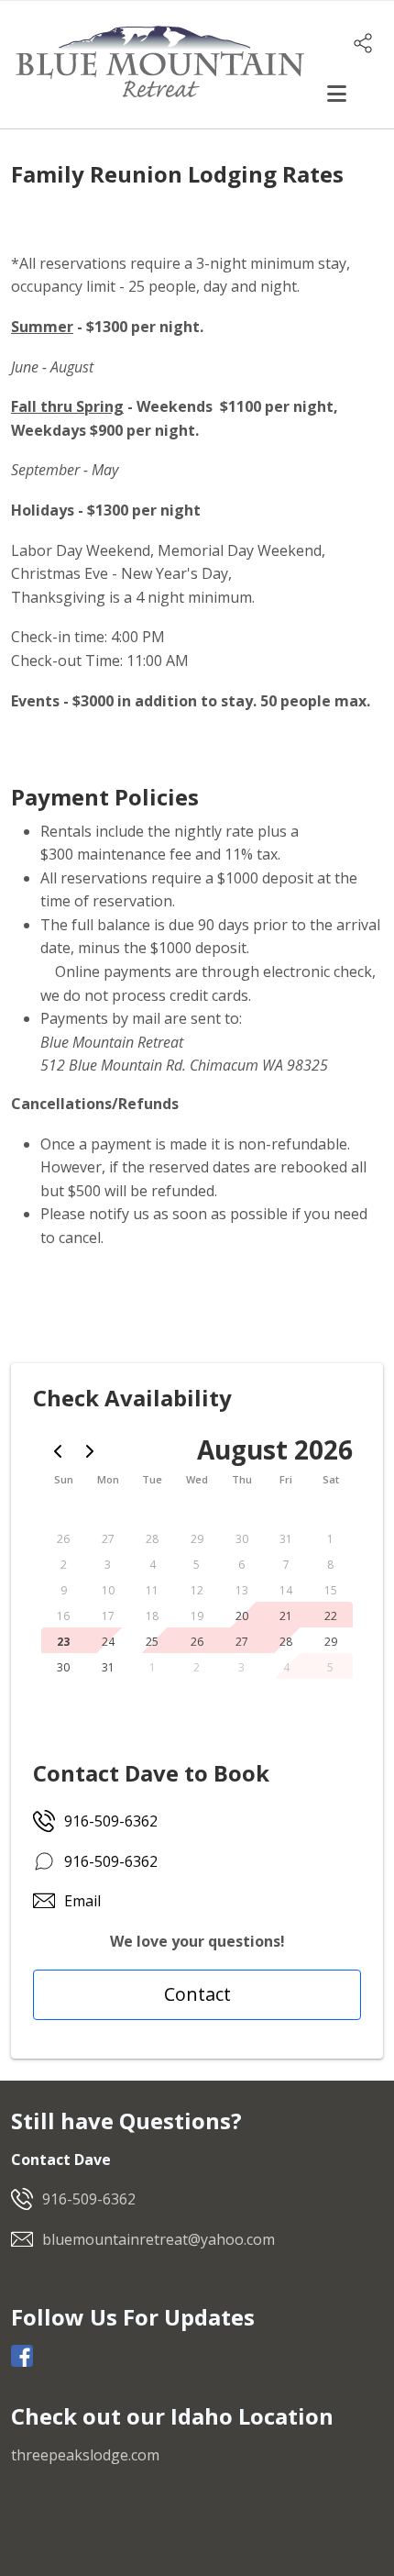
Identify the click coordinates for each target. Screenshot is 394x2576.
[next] (90, 1451)
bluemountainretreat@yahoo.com (159, 2239)
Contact (197, 1994)
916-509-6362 (111, 1821)
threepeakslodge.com (85, 2455)
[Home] (159, 63)
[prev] (58, 1451)
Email (82, 1901)
